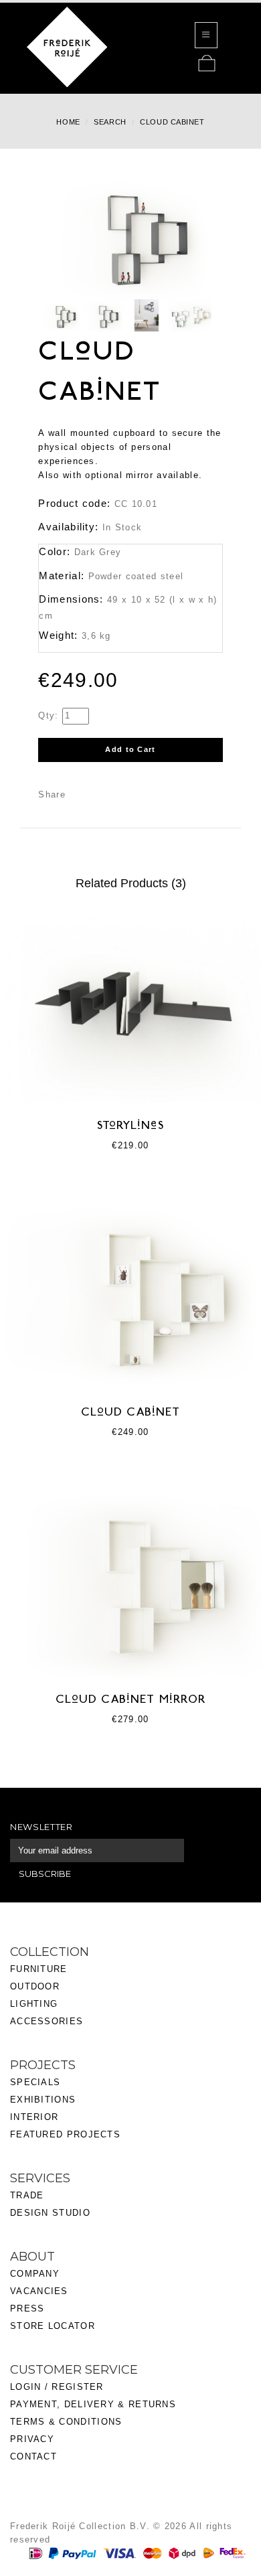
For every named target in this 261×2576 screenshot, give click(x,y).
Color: (55, 551)
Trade (27, 2195)
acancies (42, 2291)
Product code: (74, 503)
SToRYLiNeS (130, 1126)
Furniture (39, 1969)
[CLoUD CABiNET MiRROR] (130, 1577)
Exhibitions (43, 2100)
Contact (33, 2456)
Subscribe (45, 1874)
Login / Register (57, 2387)
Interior (34, 2117)
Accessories (47, 2021)
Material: (62, 576)
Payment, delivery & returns (93, 2404)
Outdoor (35, 1986)
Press (27, 2308)
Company (35, 2274)
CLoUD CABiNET (131, 1413)
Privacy (32, 2439)
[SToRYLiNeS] (130, 1003)
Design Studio (50, 2213)
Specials (35, 2082)
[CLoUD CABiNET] (61, 316)
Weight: (58, 635)
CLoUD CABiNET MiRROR (131, 1700)
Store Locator (53, 2326)
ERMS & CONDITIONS (69, 2422)
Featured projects (65, 2134)
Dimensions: (71, 599)
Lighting (34, 2004)
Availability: (68, 527)
